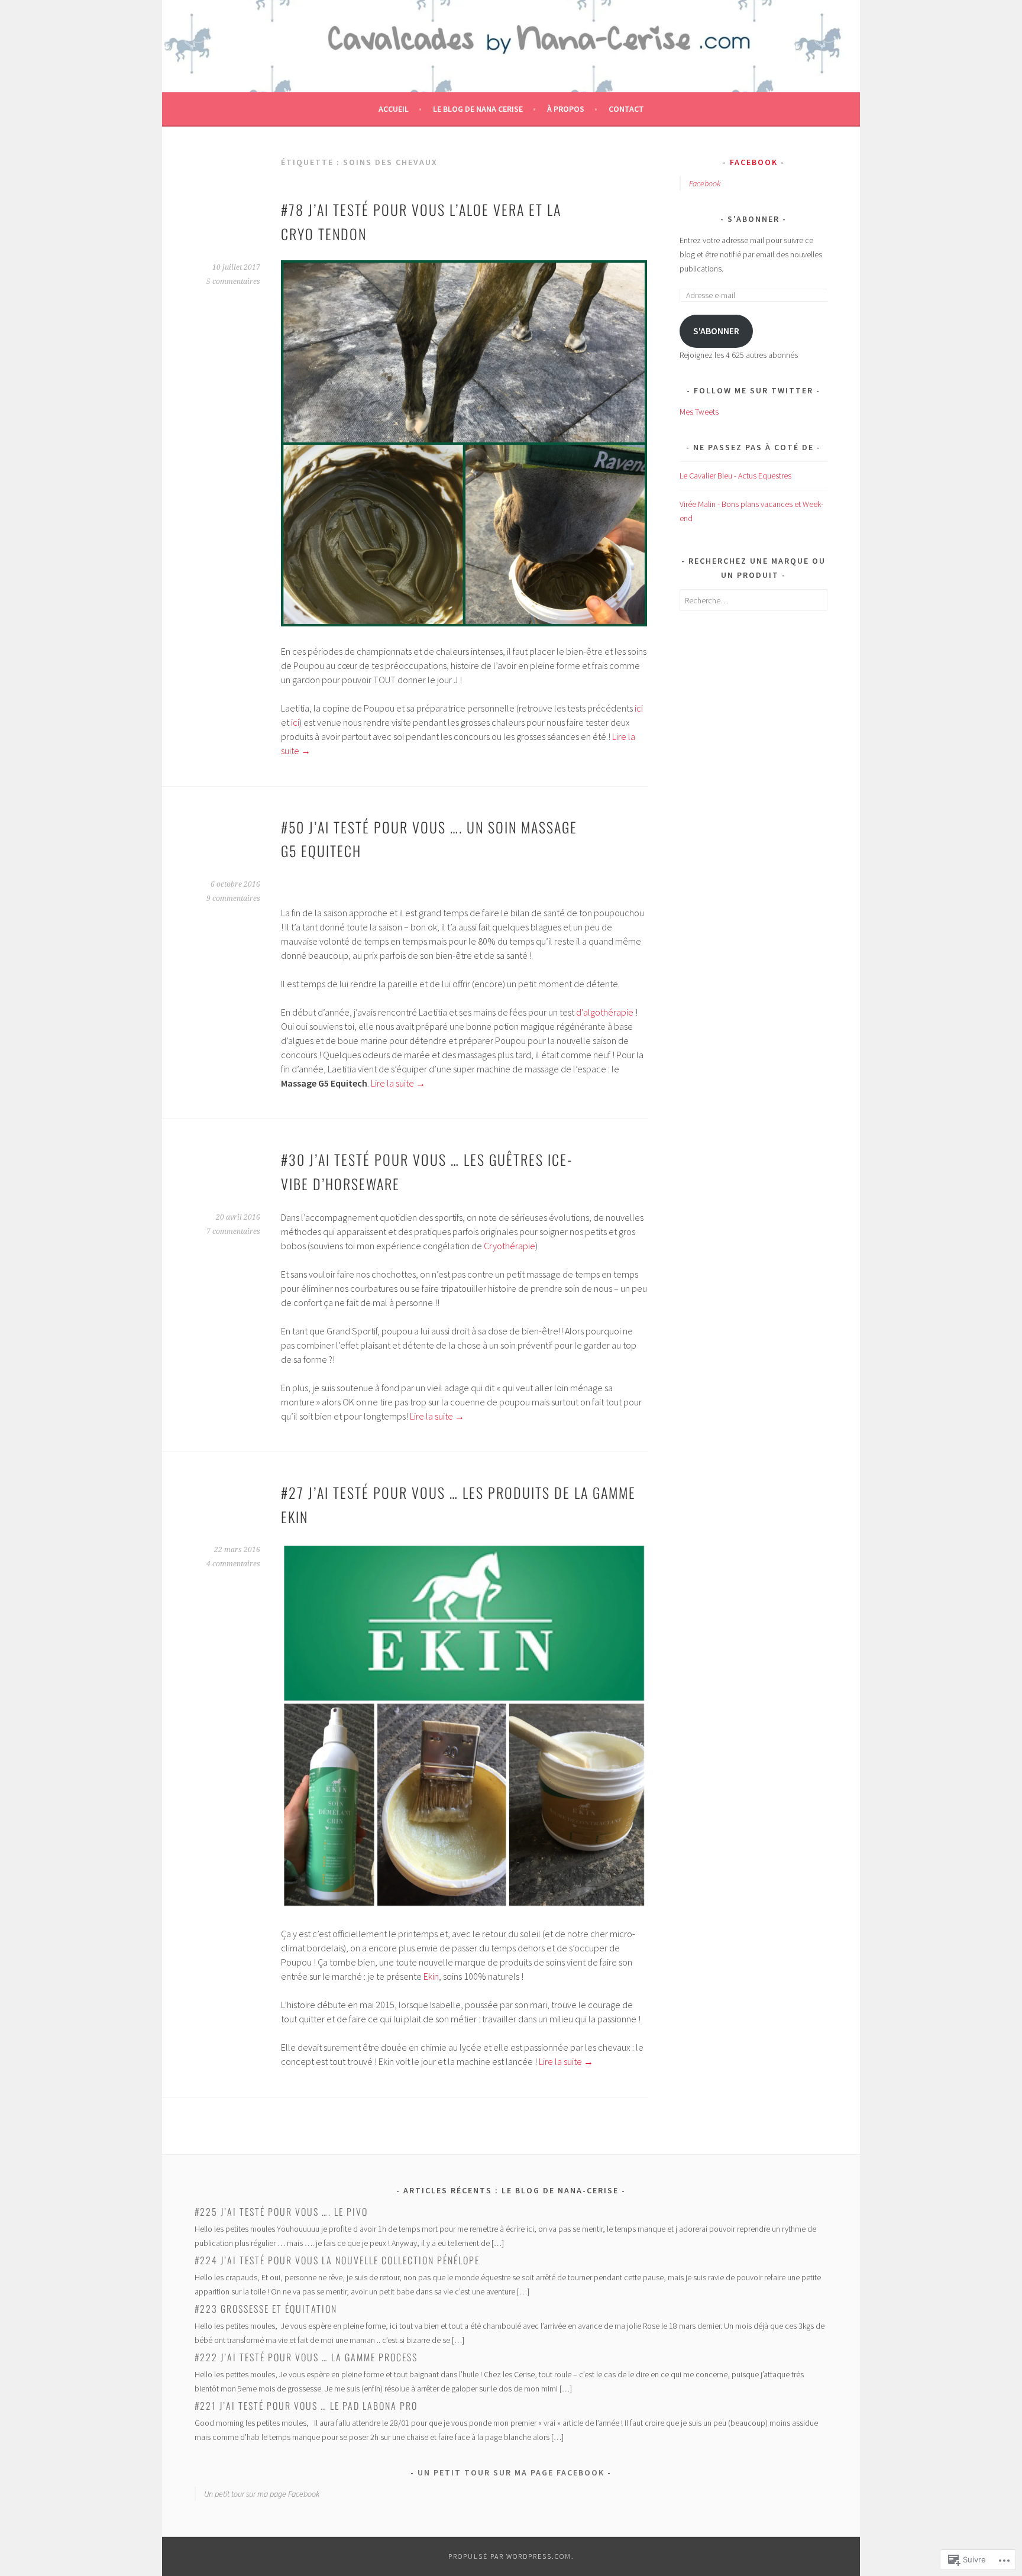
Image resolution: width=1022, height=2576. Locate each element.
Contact (626, 109)
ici (639, 708)
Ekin (431, 1976)
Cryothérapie (510, 1246)
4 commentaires (233, 1564)
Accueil (394, 109)
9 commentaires (233, 898)
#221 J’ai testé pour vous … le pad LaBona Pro (306, 2406)
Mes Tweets (699, 412)
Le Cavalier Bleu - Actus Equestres (735, 476)
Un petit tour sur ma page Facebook (511, 2472)
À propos (566, 109)
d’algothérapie (606, 1012)
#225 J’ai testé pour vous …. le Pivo (281, 2212)
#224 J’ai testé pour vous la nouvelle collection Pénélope (337, 2260)
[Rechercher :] (753, 600)
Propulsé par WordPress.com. (511, 2556)
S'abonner (753, 219)
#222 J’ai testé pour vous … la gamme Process (306, 2357)
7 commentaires (233, 1232)
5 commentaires (233, 282)
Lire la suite (398, 1083)
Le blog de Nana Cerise (478, 109)
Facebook (754, 162)
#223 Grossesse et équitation (266, 2309)
